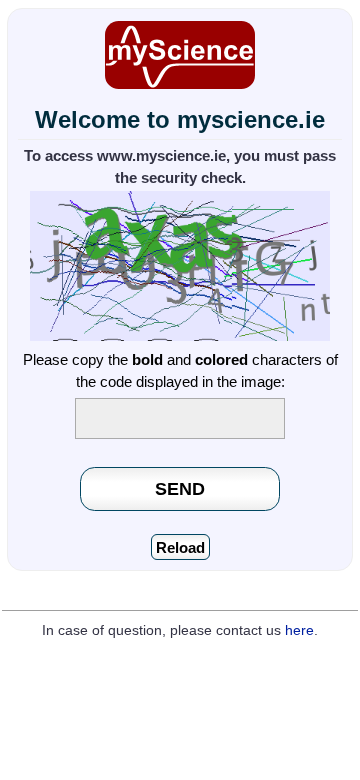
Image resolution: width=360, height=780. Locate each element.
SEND (180, 488)
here (299, 630)
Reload (180, 547)
